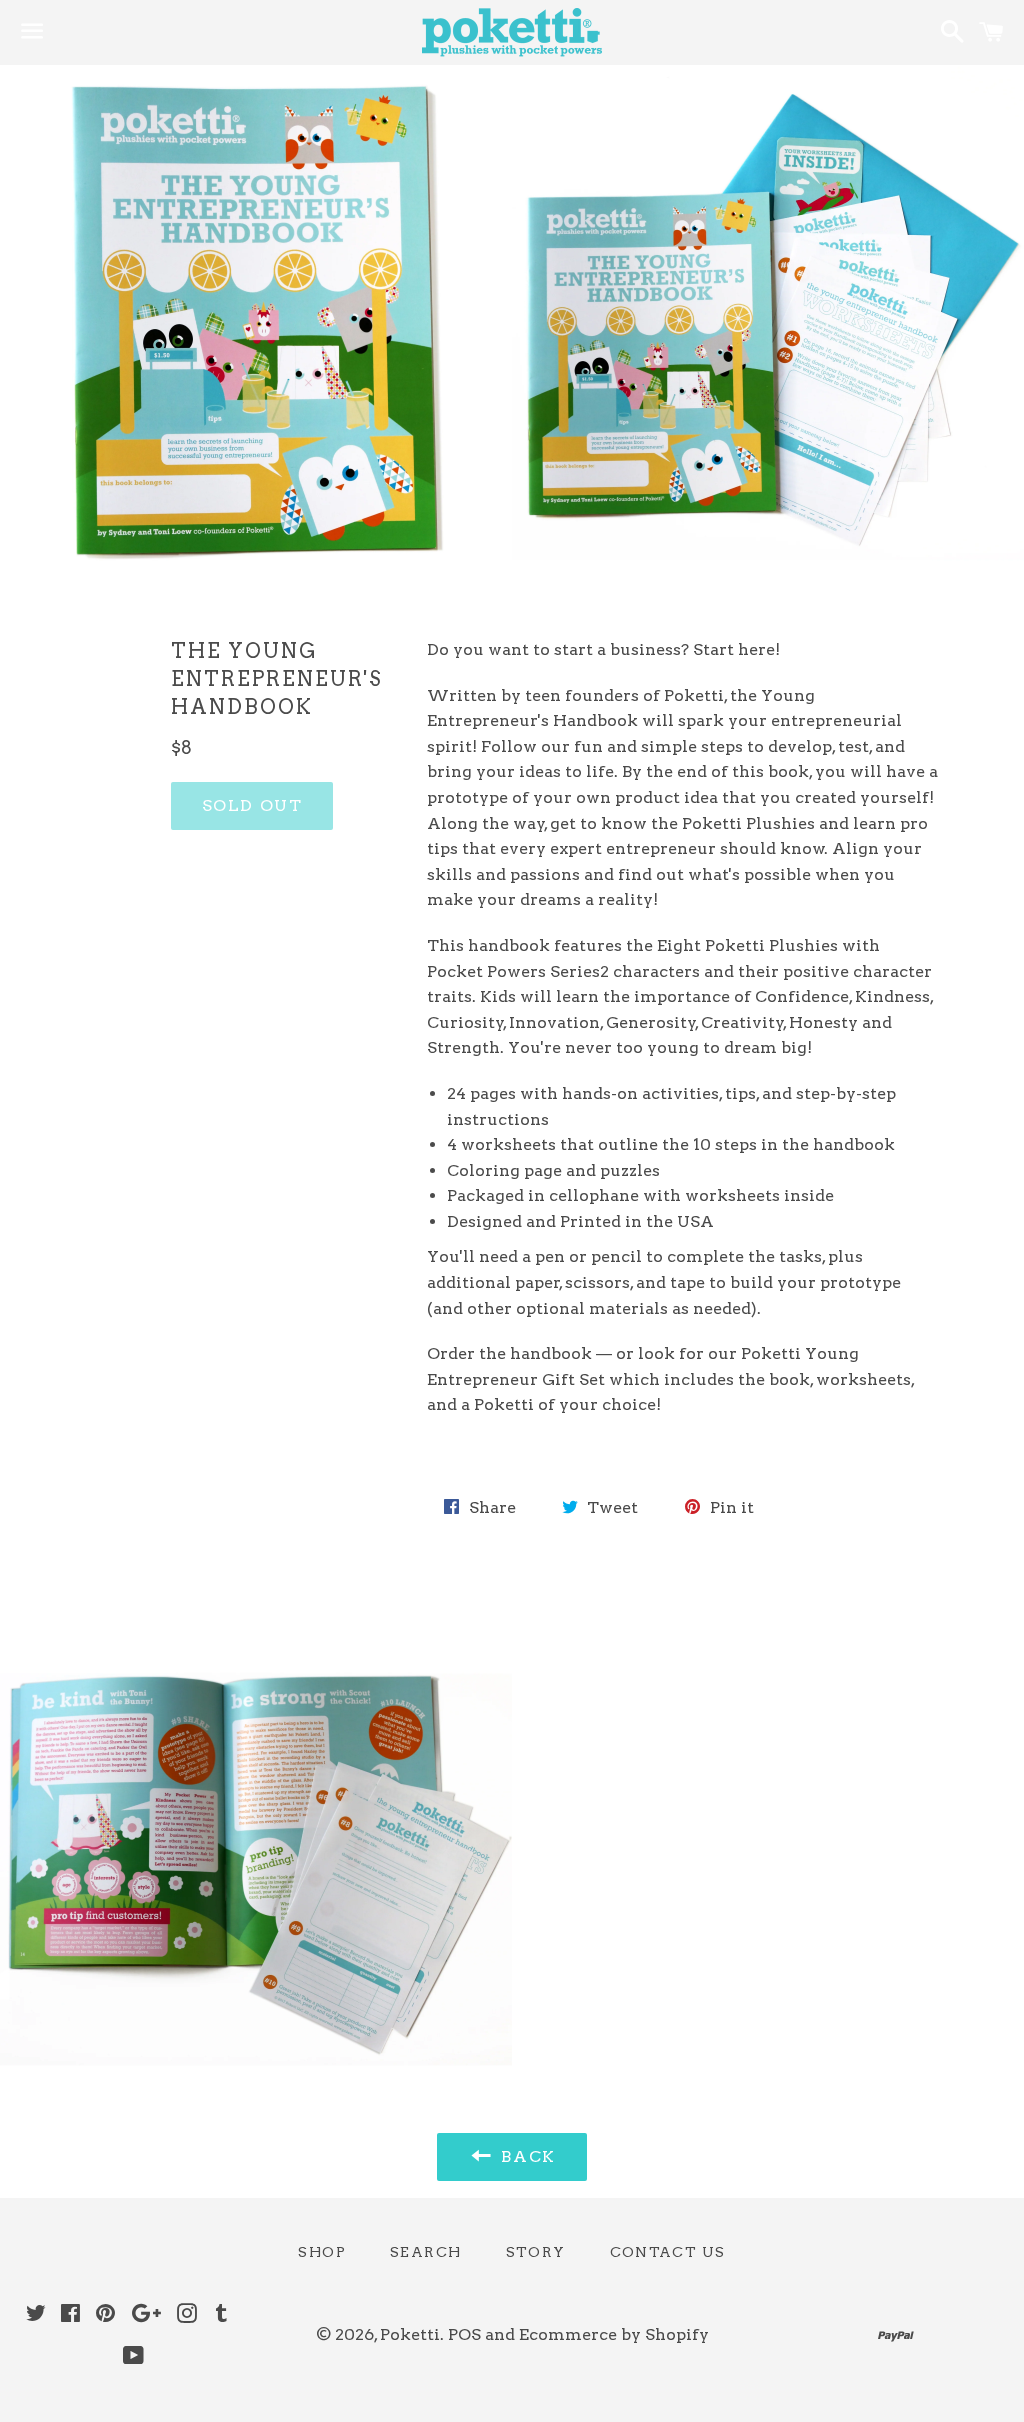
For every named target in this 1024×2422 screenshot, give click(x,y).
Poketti (410, 2334)
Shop (322, 2252)
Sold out (252, 805)
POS (464, 2334)
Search (425, 2252)
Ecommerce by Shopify (614, 2334)
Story (536, 2252)
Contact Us (668, 2252)
